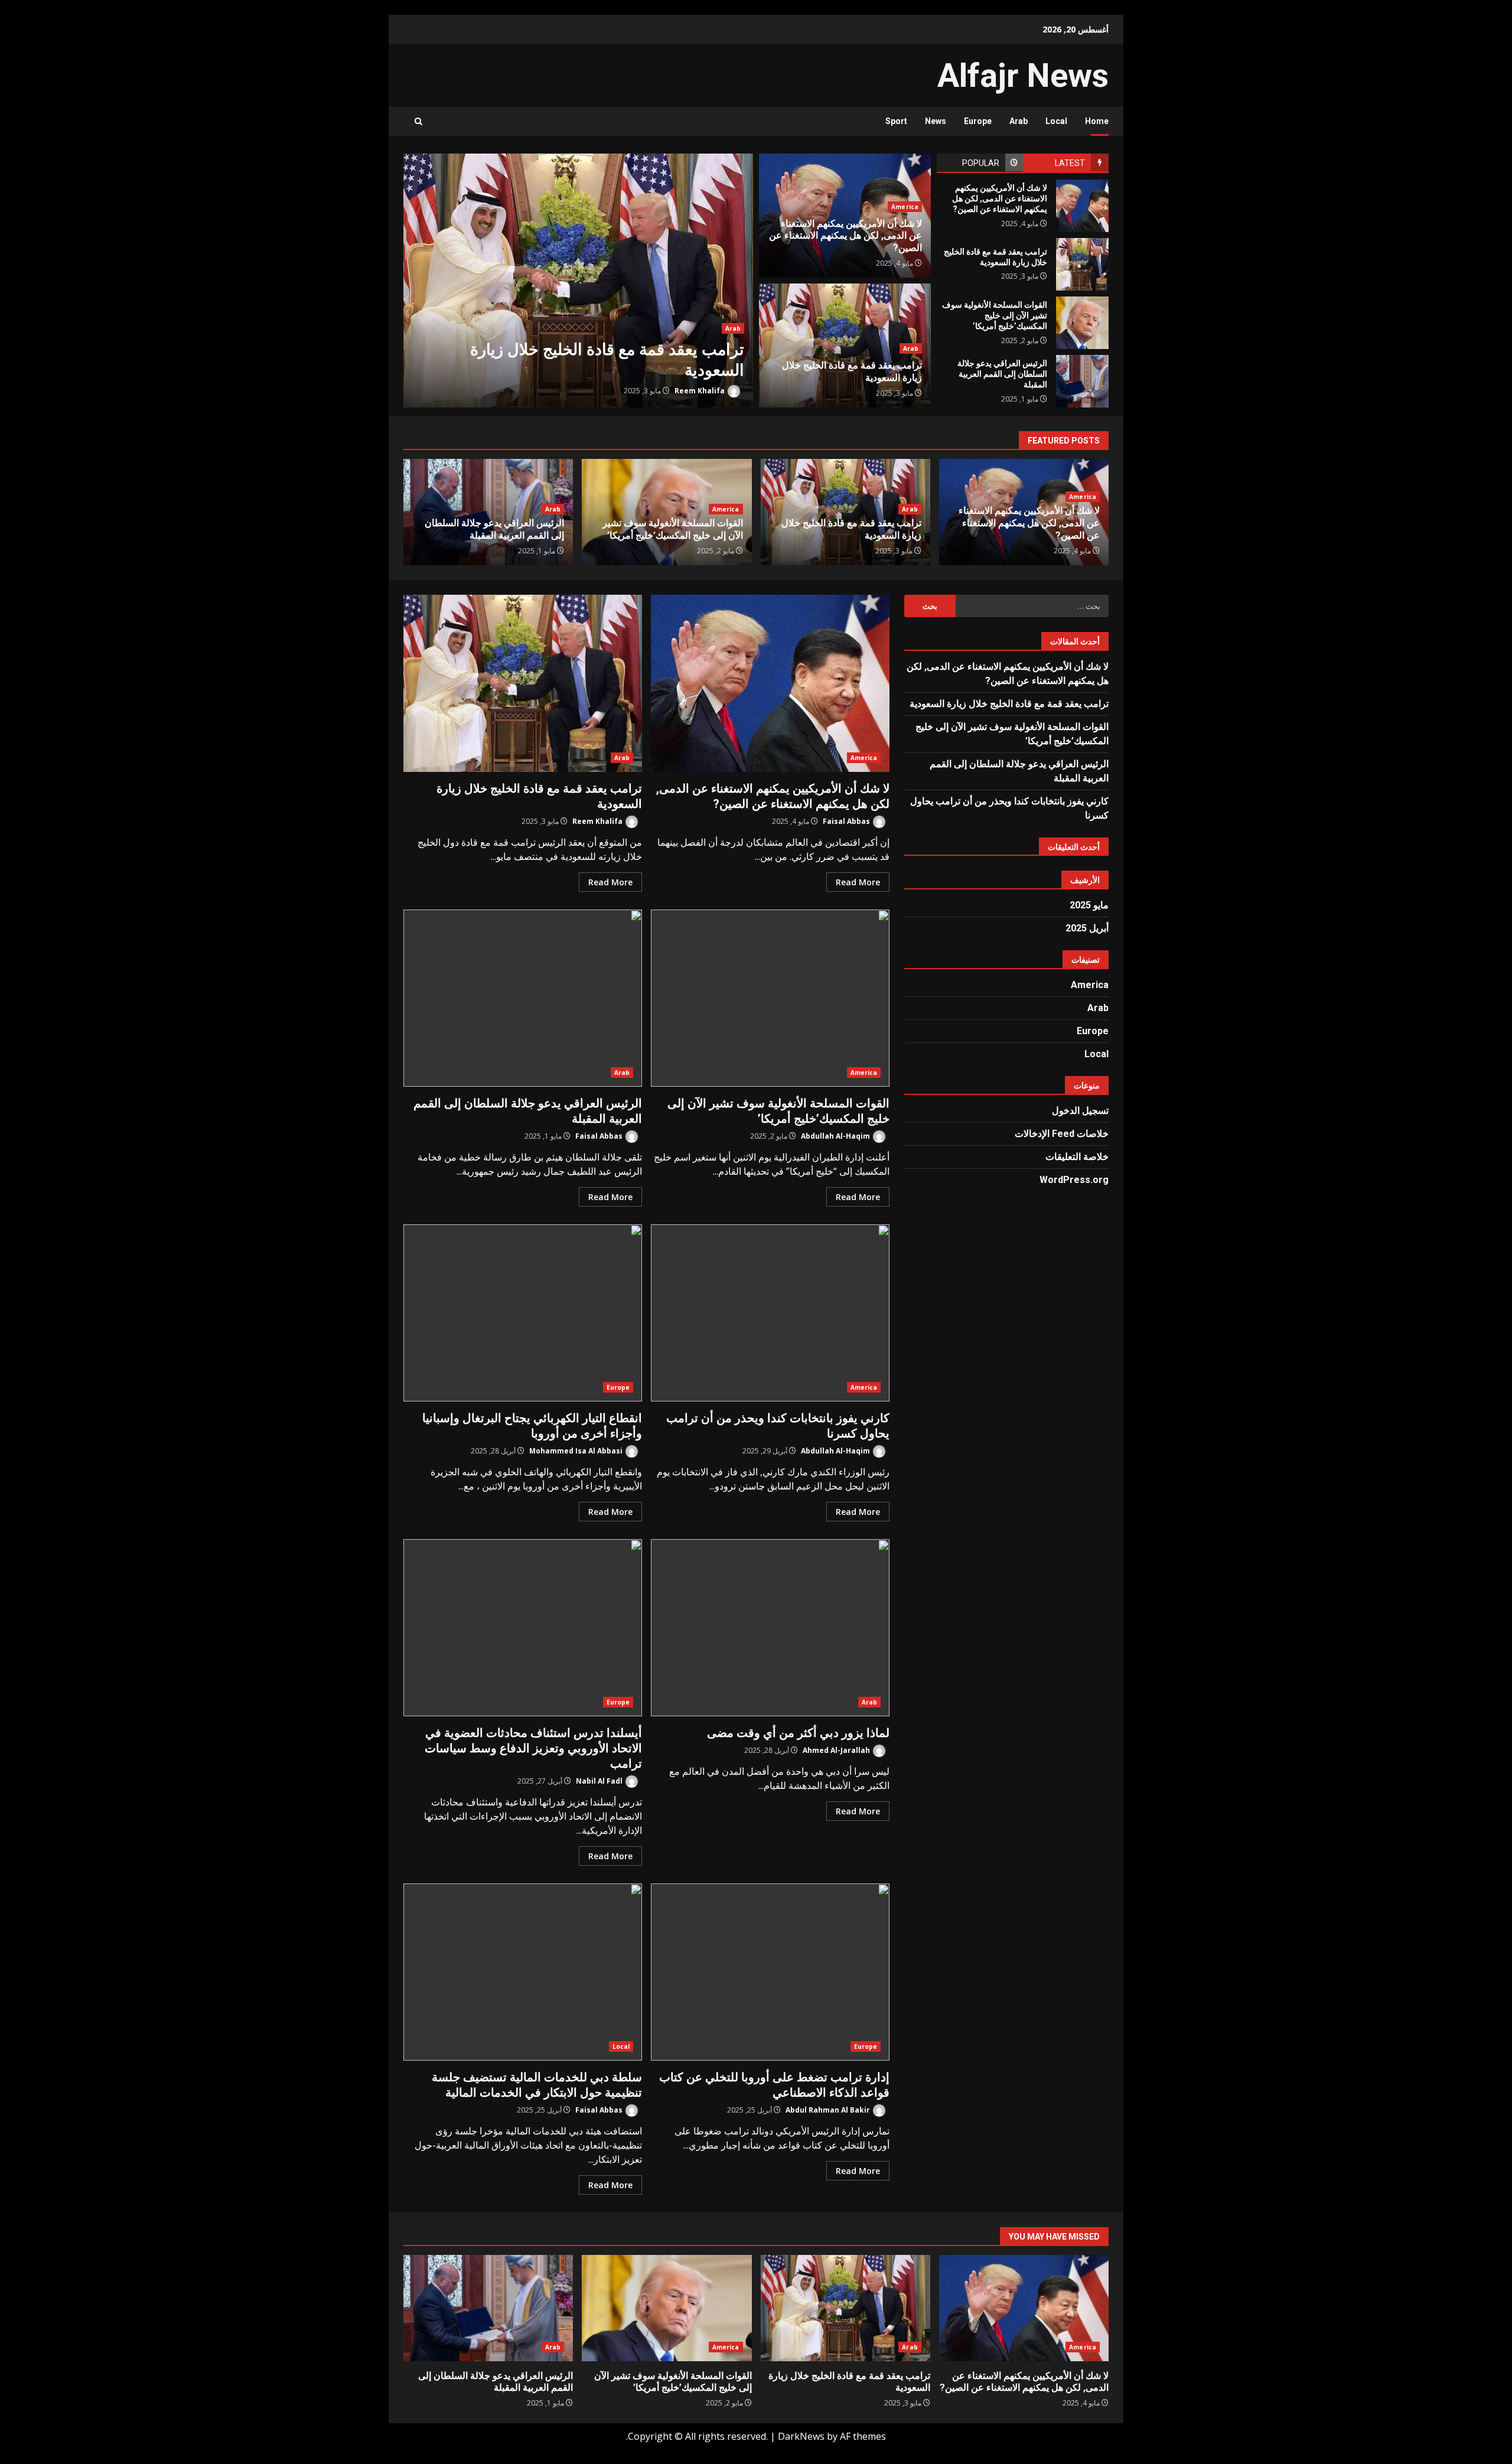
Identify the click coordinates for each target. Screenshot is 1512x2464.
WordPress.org (1074, 1180)
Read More (858, 882)
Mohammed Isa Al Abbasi (577, 1451)
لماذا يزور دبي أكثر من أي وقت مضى (770, 1628)
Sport (896, 121)
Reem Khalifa (700, 391)
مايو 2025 (1089, 905)
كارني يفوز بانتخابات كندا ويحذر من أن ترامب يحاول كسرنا (770, 1313)
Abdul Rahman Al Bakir (829, 2110)
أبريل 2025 (1087, 928)
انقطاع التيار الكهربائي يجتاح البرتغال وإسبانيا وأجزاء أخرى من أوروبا (523, 1313)
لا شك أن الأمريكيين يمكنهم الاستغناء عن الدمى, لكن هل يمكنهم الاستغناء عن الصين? (1082, 206)
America (905, 207)
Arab (1019, 121)
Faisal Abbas (847, 821)
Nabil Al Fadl (600, 1781)
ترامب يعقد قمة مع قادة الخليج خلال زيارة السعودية (578, 281)
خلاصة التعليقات (1077, 1157)
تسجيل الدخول (1080, 1111)
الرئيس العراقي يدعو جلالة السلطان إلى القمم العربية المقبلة (1082, 381)
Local (1056, 121)
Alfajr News (1023, 76)
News (936, 121)
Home (1097, 121)
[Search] (418, 121)
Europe (978, 121)
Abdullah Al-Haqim (836, 1136)
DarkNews (801, 2436)
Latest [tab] (1070, 163)
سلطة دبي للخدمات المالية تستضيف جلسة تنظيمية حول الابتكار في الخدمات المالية (523, 1972)
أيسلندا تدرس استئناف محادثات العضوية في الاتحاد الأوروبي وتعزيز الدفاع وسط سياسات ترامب (523, 1628)
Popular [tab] (981, 163)
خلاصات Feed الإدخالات (1062, 1134)
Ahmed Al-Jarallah (837, 1750)
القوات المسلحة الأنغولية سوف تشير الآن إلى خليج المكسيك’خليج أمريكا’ (1082, 323)
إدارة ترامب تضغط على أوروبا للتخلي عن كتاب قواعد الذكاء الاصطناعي (770, 1972)
